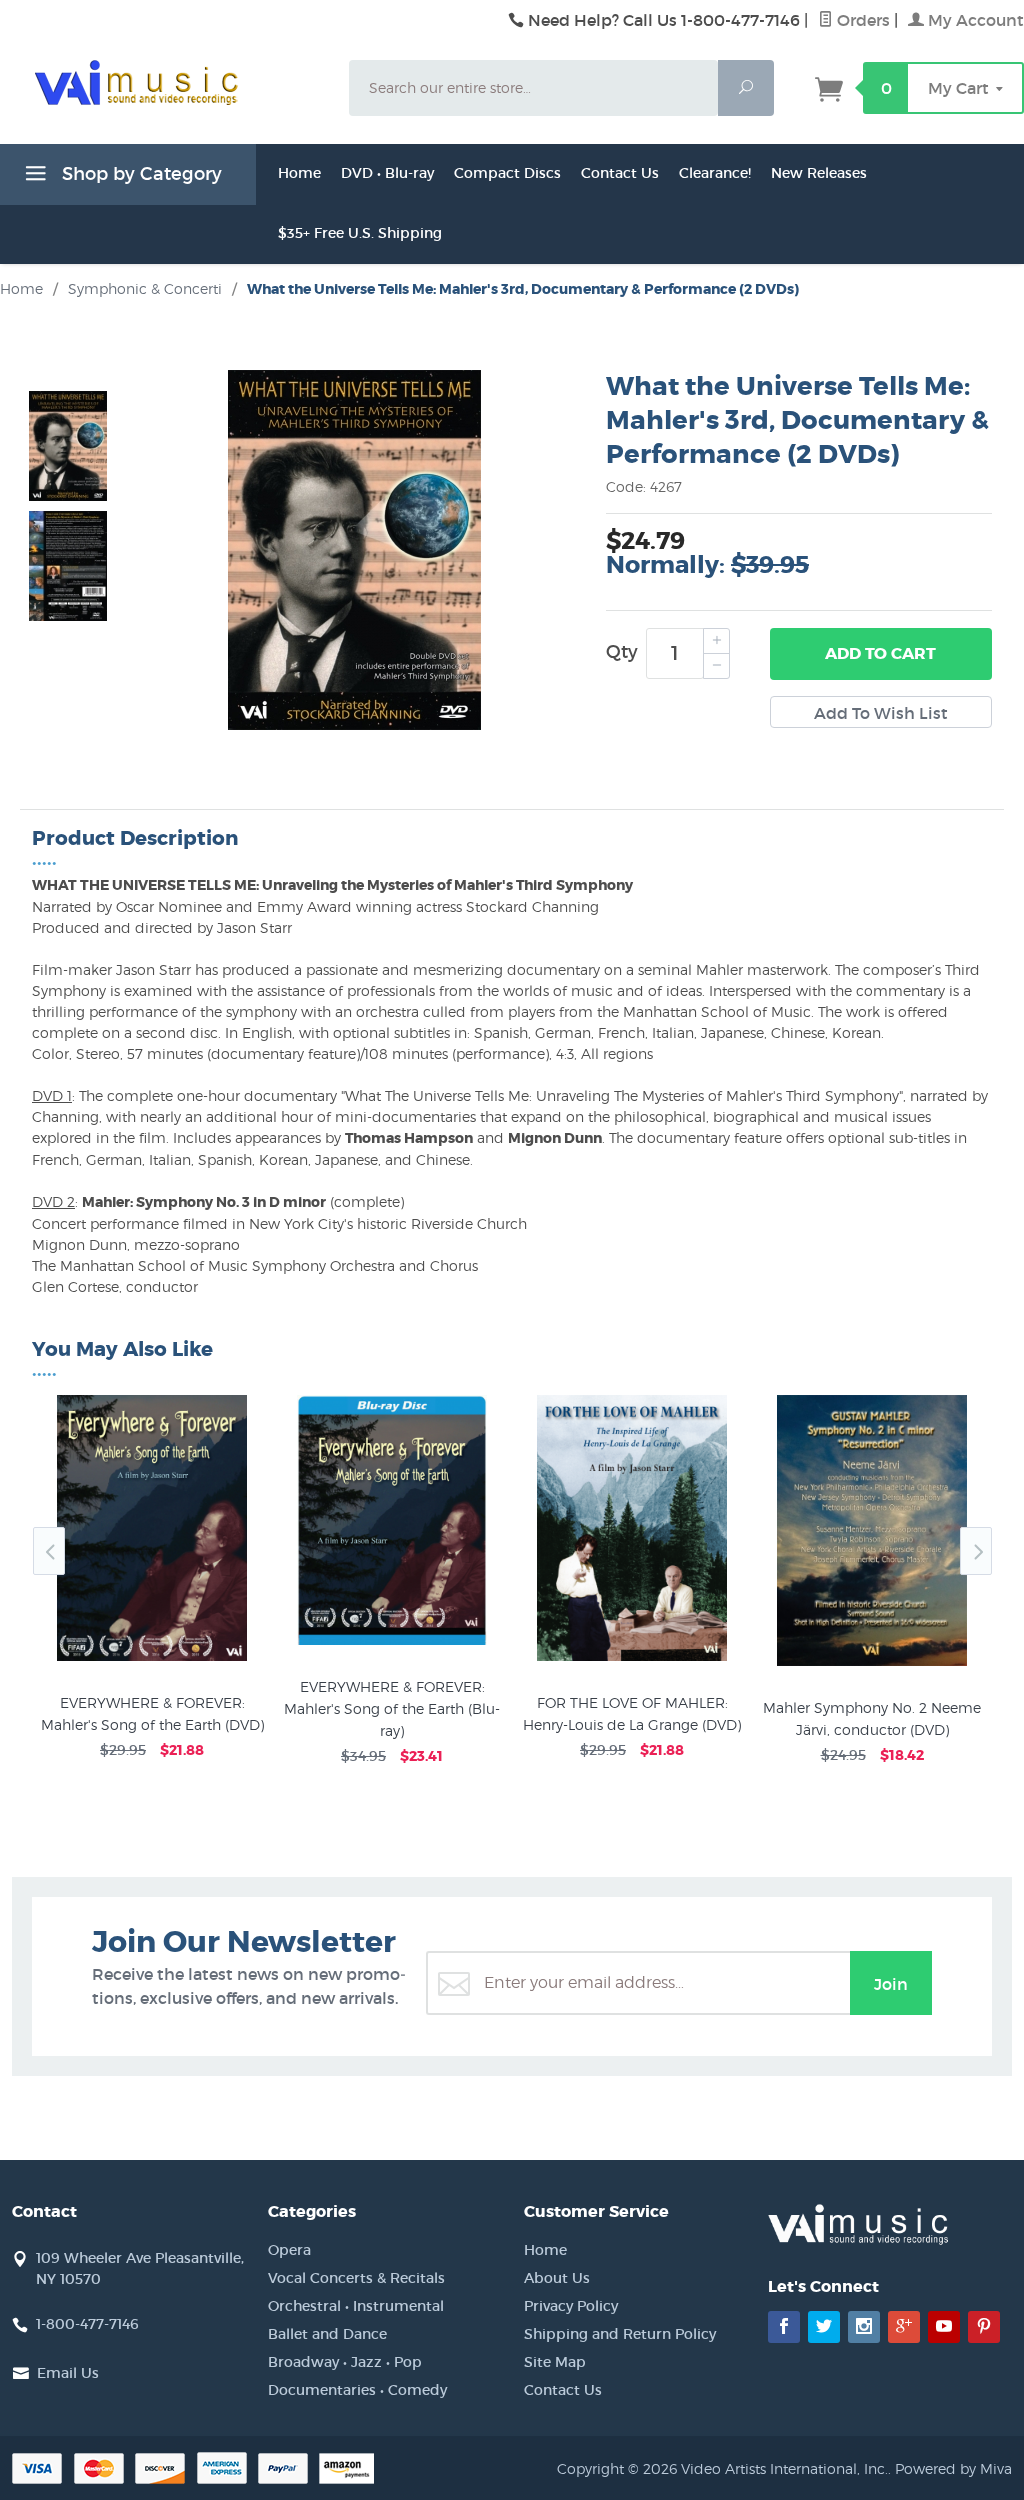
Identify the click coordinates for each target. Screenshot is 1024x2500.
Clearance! (715, 173)
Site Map (555, 2362)
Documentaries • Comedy (357, 2390)
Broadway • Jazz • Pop (345, 2362)
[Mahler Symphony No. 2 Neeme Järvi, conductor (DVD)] (872, 1666)
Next (976, 1551)
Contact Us (620, 173)
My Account (974, 20)
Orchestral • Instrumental (356, 2306)
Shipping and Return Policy (620, 2334)
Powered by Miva (953, 2468)
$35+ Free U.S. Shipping (360, 233)
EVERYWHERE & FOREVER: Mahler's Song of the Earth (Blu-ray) (392, 1708)
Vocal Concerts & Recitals (356, 2278)
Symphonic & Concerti (145, 288)
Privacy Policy (571, 2306)
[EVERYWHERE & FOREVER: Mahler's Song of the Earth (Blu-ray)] (392, 1645)
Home (299, 173)
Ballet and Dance (327, 2334)
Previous (49, 1551)
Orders (861, 20)
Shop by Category (139, 174)
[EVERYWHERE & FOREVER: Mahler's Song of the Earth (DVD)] (152, 1661)
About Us (557, 2278)
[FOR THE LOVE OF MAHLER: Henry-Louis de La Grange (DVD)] (632, 1661)
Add (880, 653)
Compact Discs (507, 173)
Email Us (68, 2373)
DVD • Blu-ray (387, 173)
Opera (289, 2250)
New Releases (819, 173)
